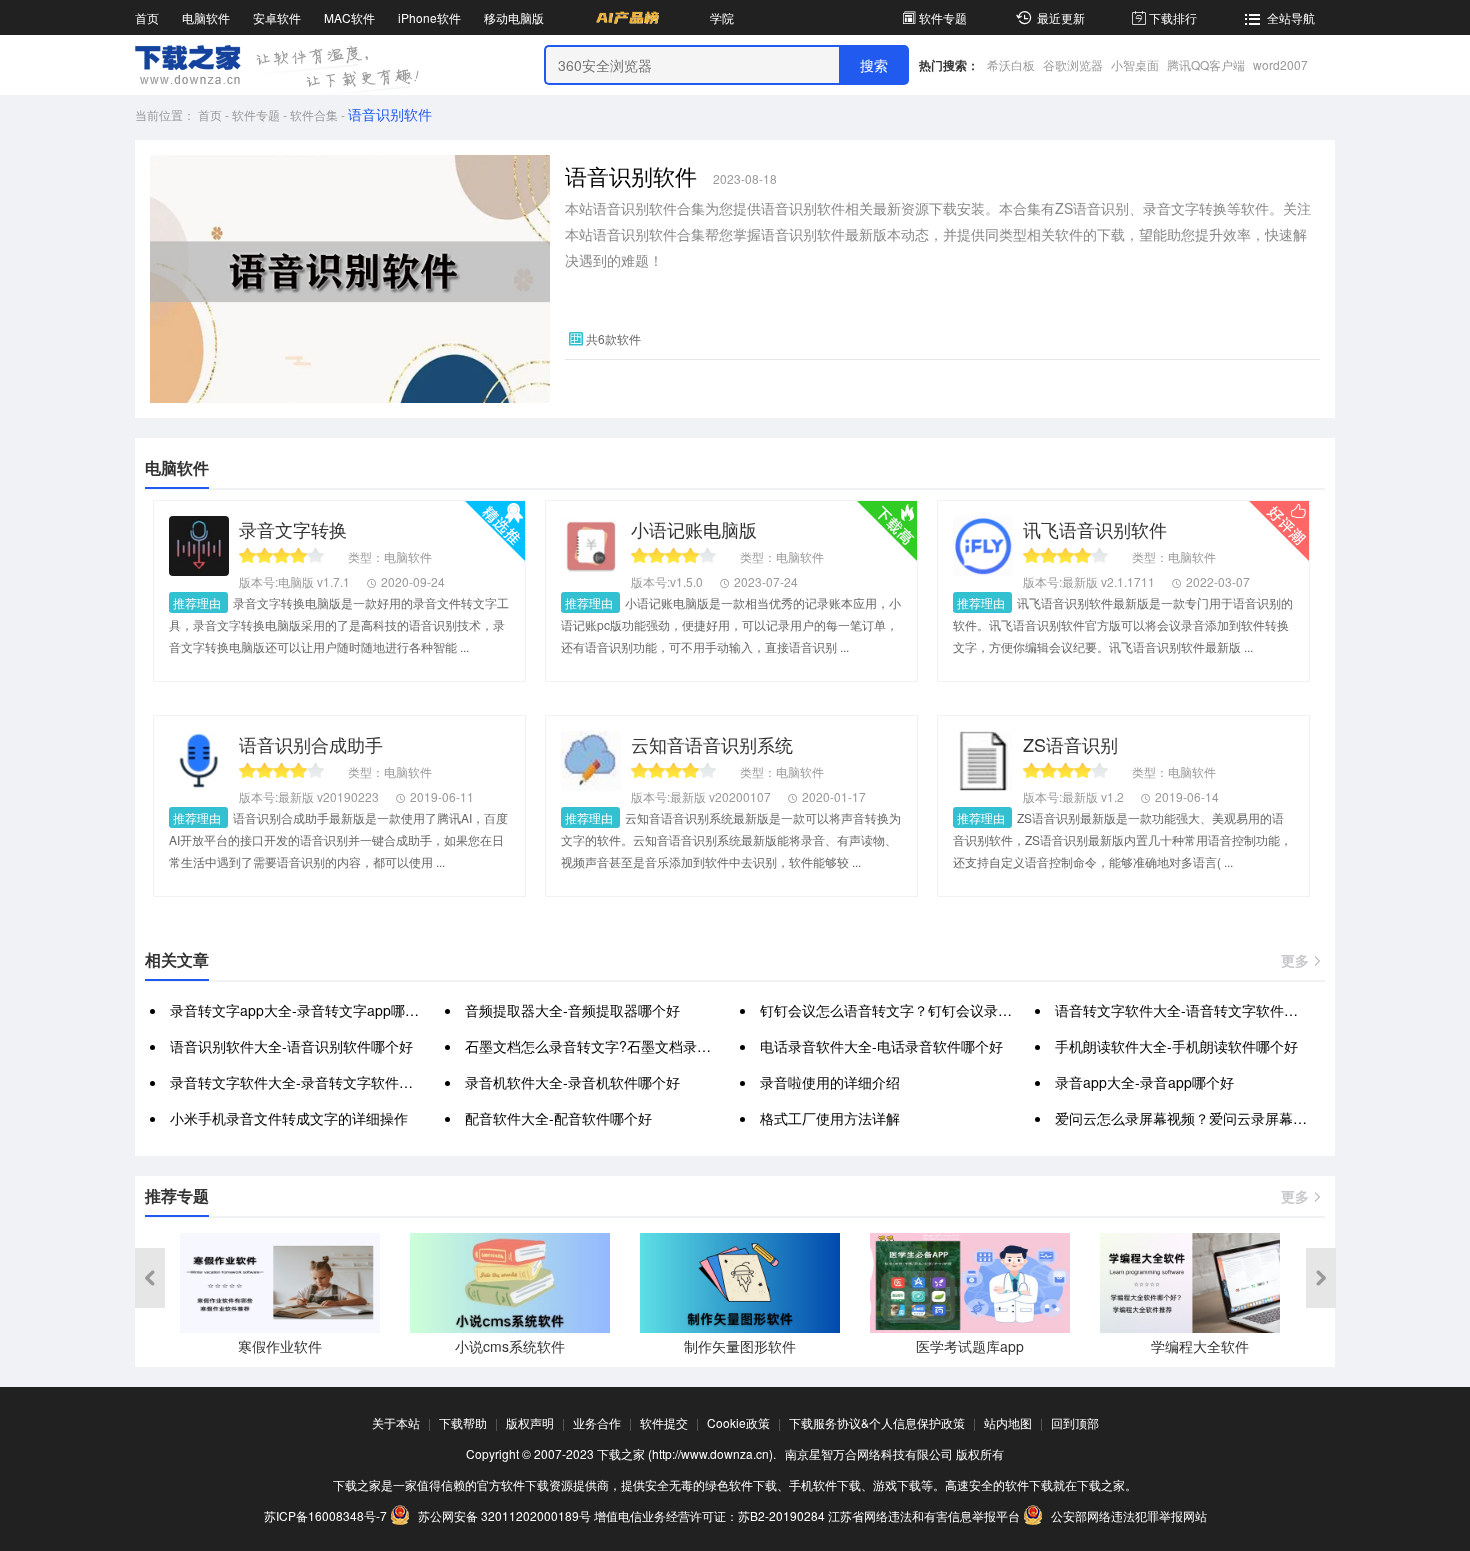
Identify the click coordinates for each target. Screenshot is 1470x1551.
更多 (1295, 960)
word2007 (1280, 64)
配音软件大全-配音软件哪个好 (558, 1118)
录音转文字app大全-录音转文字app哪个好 (301, 1010)
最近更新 (1061, 17)
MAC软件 (349, 17)
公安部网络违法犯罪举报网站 (1127, 1515)
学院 (722, 17)
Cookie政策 (738, 1422)
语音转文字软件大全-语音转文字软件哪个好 (1190, 1010)
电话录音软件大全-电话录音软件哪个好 (881, 1046)
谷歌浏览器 (1073, 64)
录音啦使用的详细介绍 (830, 1082)
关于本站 (396, 1422)
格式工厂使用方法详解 (830, 1118)
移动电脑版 (514, 17)
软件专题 (943, 17)
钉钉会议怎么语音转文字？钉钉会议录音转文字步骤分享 (935, 1010)
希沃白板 (1011, 64)
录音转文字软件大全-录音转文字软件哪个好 (305, 1082)
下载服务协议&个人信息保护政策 (877, 1422)
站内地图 (1008, 1422)
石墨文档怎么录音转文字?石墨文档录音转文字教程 (623, 1046)
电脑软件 (206, 17)
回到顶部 (1075, 1422)
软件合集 (314, 114)
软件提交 (664, 1422)
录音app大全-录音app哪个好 (1144, 1082)
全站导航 (1291, 17)
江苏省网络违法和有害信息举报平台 (924, 1515)
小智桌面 (1135, 64)
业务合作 (597, 1422)
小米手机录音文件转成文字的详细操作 (289, 1118)
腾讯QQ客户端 (1206, 64)
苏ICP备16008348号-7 (325, 1515)
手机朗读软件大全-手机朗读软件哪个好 (1176, 1046)
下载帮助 (463, 1422)
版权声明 (530, 1422)
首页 (147, 17)
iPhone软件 (429, 17)
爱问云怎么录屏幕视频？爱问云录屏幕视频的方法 (1209, 1118)
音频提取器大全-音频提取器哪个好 (572, 1010)
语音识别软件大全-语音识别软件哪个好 (291, 1046)
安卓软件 (277, 17)
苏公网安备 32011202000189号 (504, 1515)
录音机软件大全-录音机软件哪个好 (572, 1082)
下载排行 (1173, 17)
